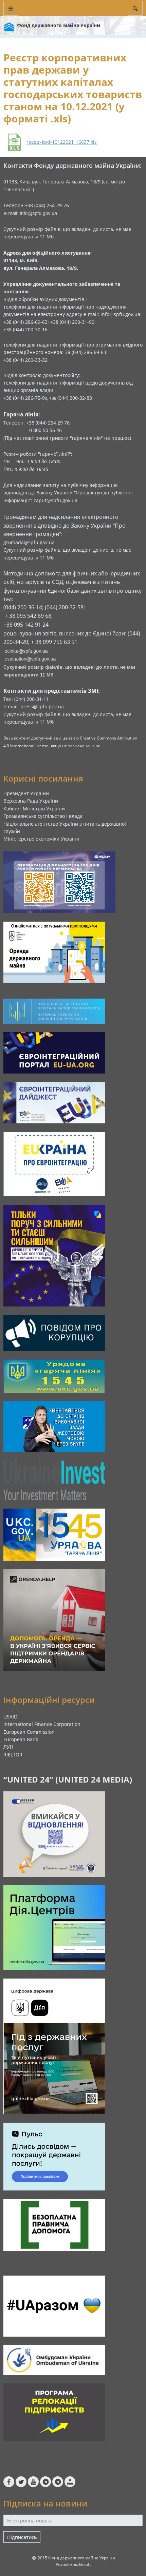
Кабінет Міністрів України (34, 809)
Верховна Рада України (31, 801)
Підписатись (22, 2537)
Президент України (26, 793)
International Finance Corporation (42, 1724)
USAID (10, 1717)
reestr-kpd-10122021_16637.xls (62, 142)
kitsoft (85, 2564)
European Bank (21, 1739)
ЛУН (8, 1747)
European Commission (29, 1732)
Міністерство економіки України (41, 839)
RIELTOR (13, 1755)
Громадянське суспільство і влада (43, 816)
